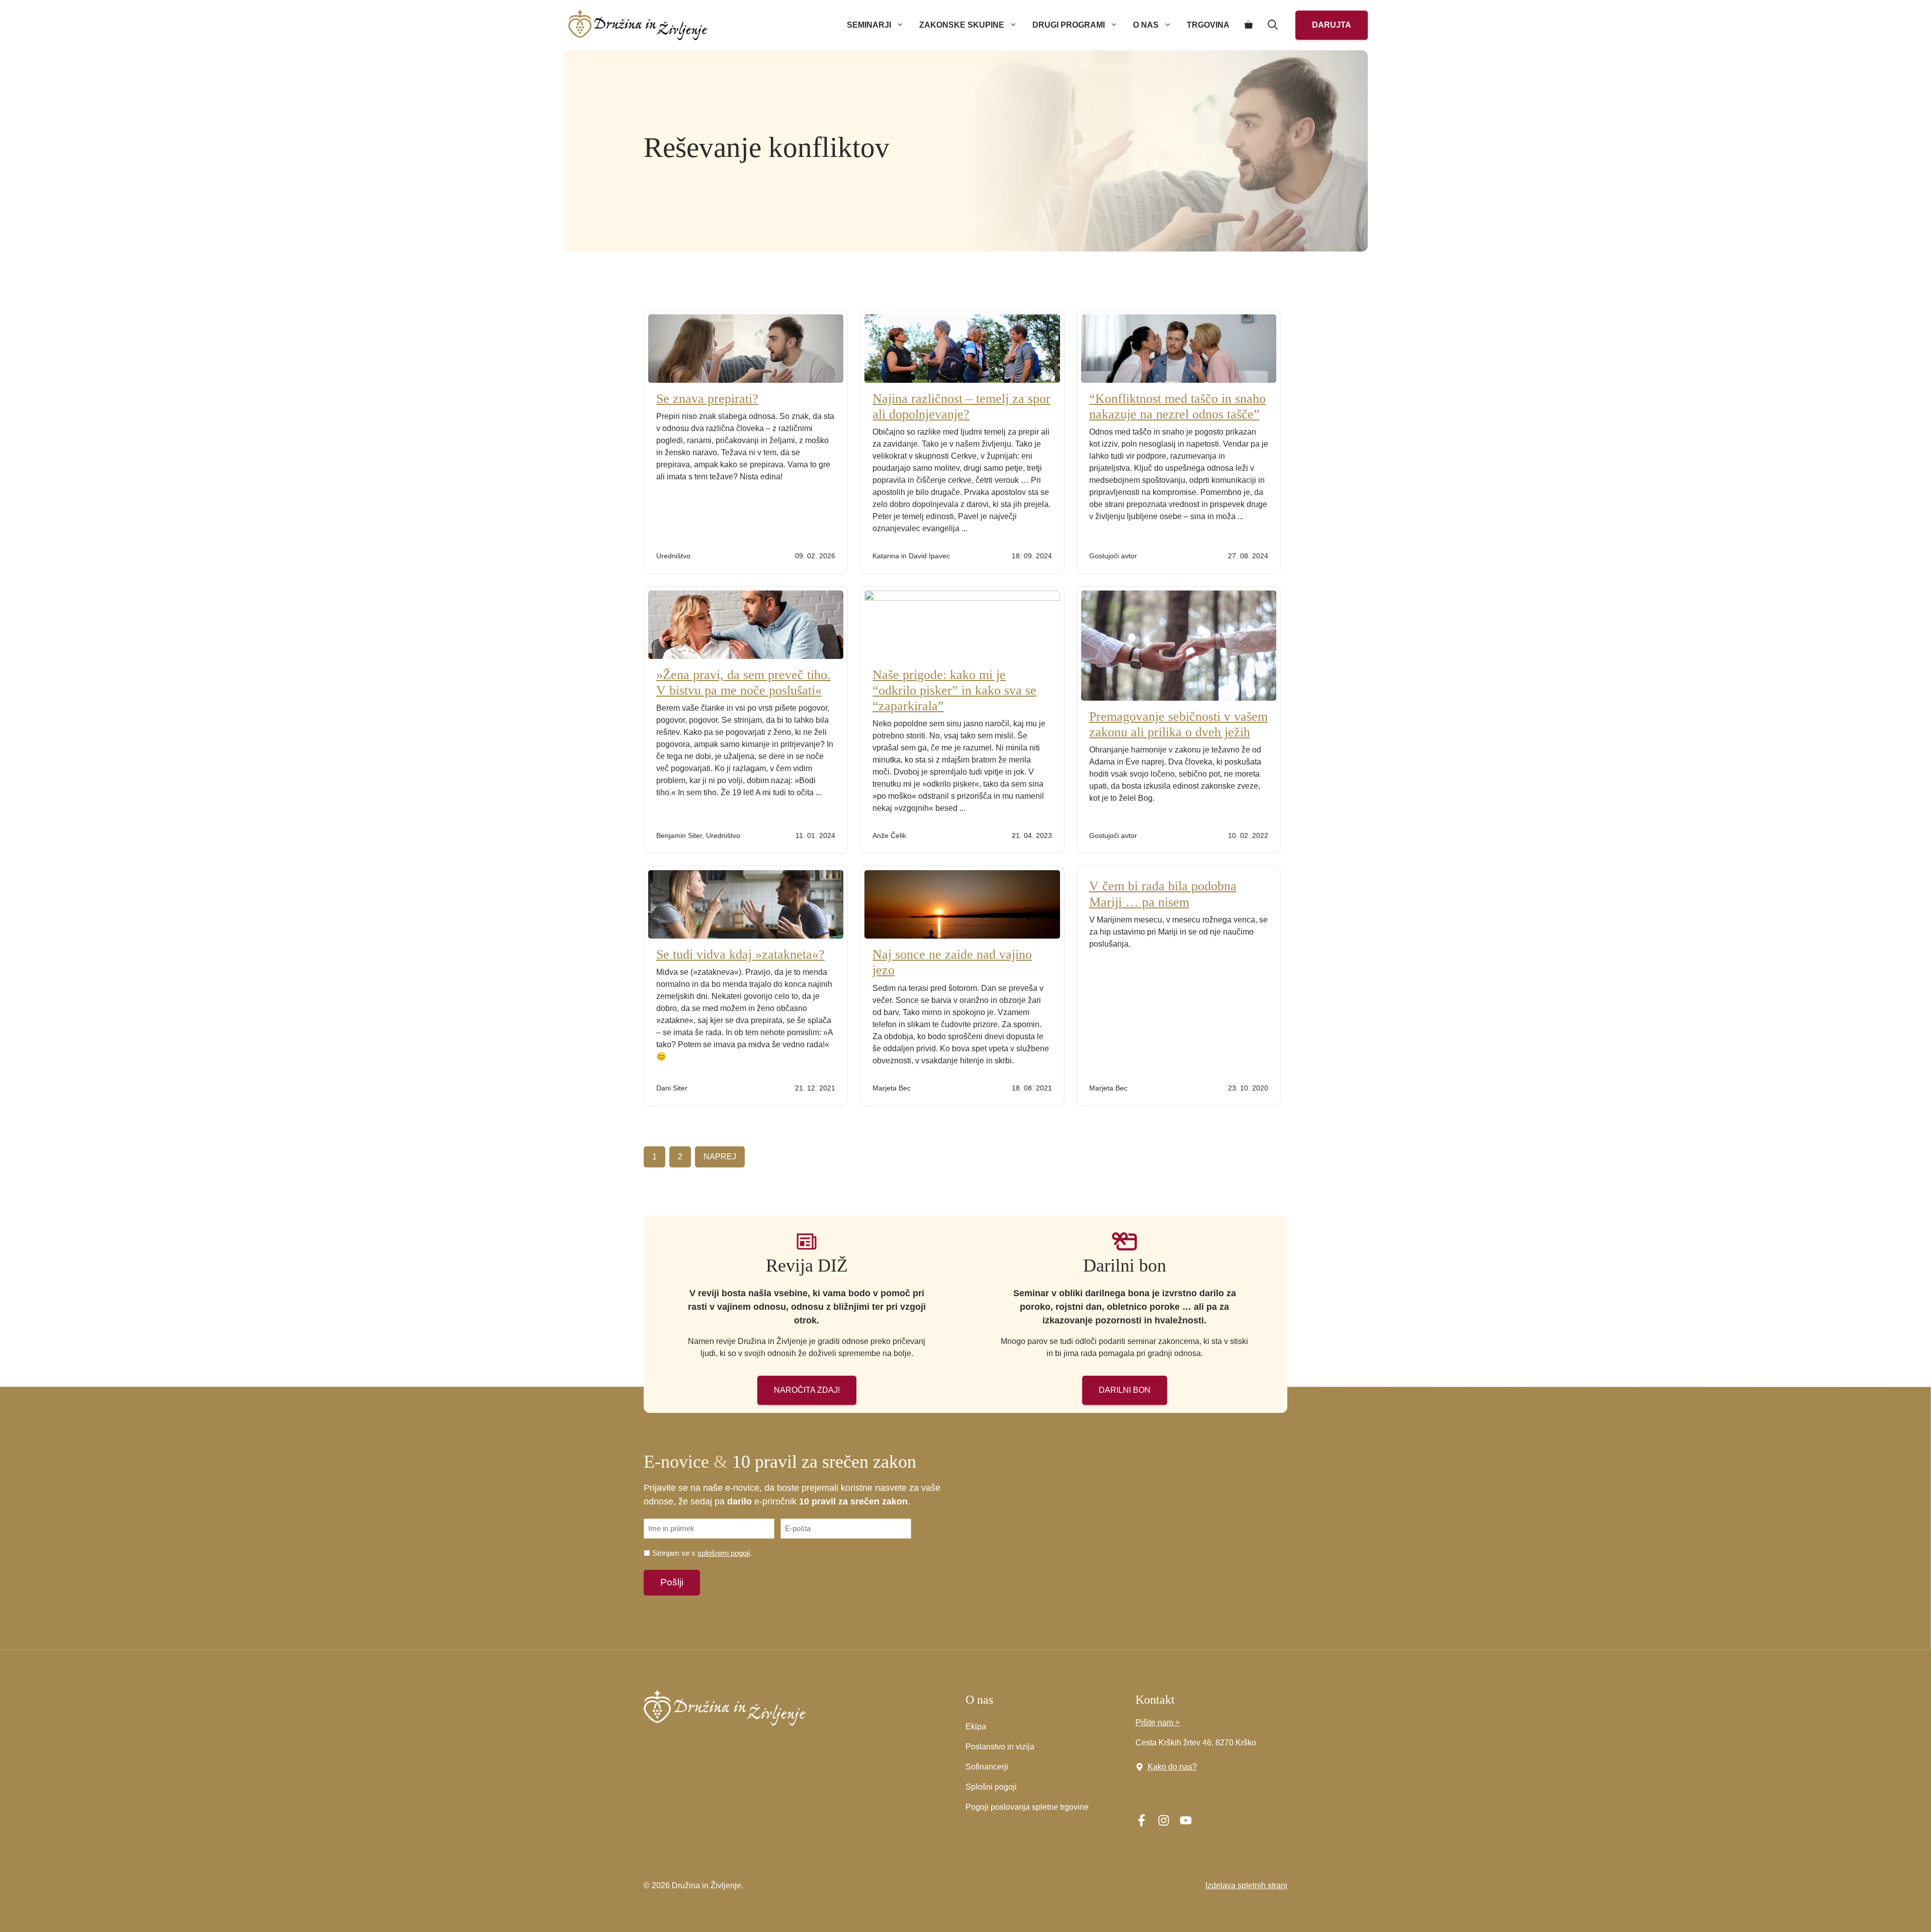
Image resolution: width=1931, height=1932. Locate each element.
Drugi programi (1069, 25)
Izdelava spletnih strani (1246, 1885)
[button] (1273, 25)
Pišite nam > (1158, 1723)
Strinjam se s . (702, 1553)
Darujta (1332, 25)
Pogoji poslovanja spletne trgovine (1027, 1807)
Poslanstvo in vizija (1000, 1747)
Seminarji (869, 25)
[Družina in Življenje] (638, 25)
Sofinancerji (987, 1767)
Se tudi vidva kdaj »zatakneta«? (740, 954)
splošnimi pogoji (724, 1553)
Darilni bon (1125, 1390)
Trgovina (1208, 25)
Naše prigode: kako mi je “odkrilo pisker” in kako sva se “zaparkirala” (954, 690)
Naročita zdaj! (807, 1390)
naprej (720, 1157)
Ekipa (976, 1727)
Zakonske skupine (962, 25)
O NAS (1146, 25)
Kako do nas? (1172, 1767)
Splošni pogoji (991, 1787)
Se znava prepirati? (707, 399)
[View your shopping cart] (1249, 25)
